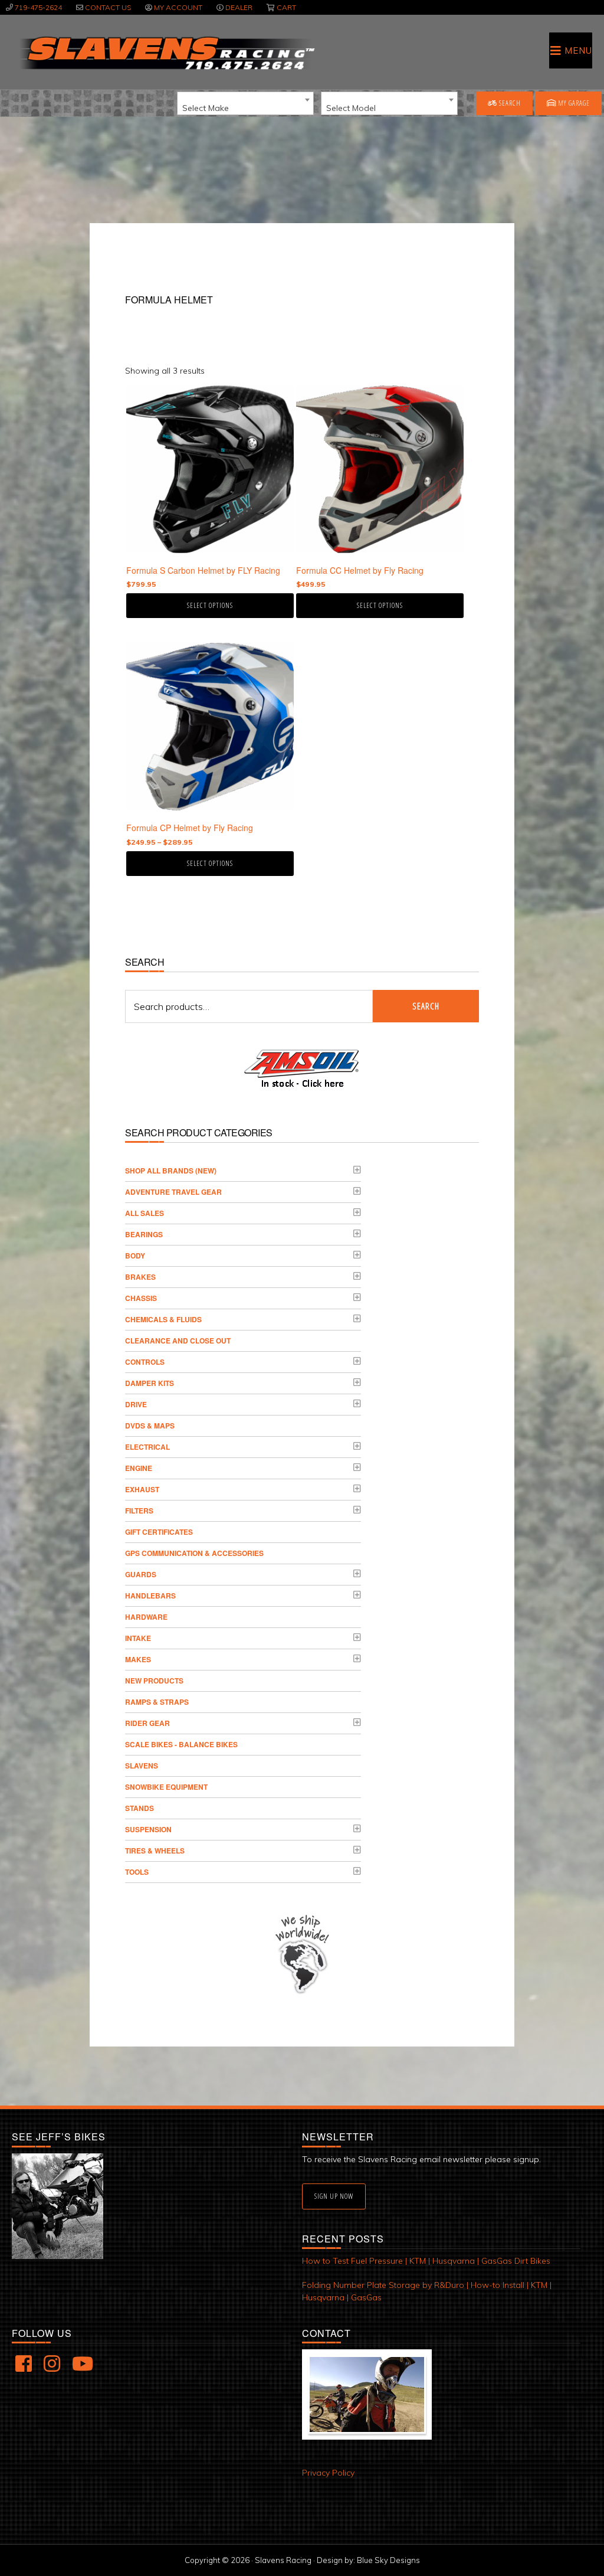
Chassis (141, 1298)
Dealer (239, 7)
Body (135, 1256)
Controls (145, 1362)
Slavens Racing (166, 53)
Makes (138, 1659)
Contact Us (108, 7)
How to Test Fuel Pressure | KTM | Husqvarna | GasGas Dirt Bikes (426, 2261)
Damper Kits (150, 1383)
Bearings (144, 1234)
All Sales (145, 1213)
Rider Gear (147, 1723)
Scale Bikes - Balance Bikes (181, 1744)
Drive (136, 1404)
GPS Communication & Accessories (194, 1553)
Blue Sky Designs (388, 2560)
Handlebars (150, 1596)
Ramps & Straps (157, 1702)
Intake (138, 1638)
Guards (141, 1574)
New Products (154, 1681)
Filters (139, 1511)
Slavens (142, 1766)
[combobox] (245, 103)
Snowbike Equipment (166, 1787)
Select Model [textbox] (351, 108)
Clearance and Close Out (178, 1341)
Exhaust (142, 1489)
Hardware (146, 1617)
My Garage (573, 103)
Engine (139, 1468)
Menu (578, 50)
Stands (139, 1808)
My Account (178, 7)
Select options (210, 605)
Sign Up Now (334, 2196)
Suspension (148, 1829)
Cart (286, 7)
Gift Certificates (159, 1532)
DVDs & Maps (150, 1426)
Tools (137, 1872)
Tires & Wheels (155, 1851)
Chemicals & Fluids (163, 1319)
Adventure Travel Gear (173, 1192)
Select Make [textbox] (206, 108)
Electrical (147, 1447)
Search (509, 103)
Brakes (140, 1277)
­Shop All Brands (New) (171, 1171)
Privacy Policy (328, 2473)
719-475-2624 (38, 7)
